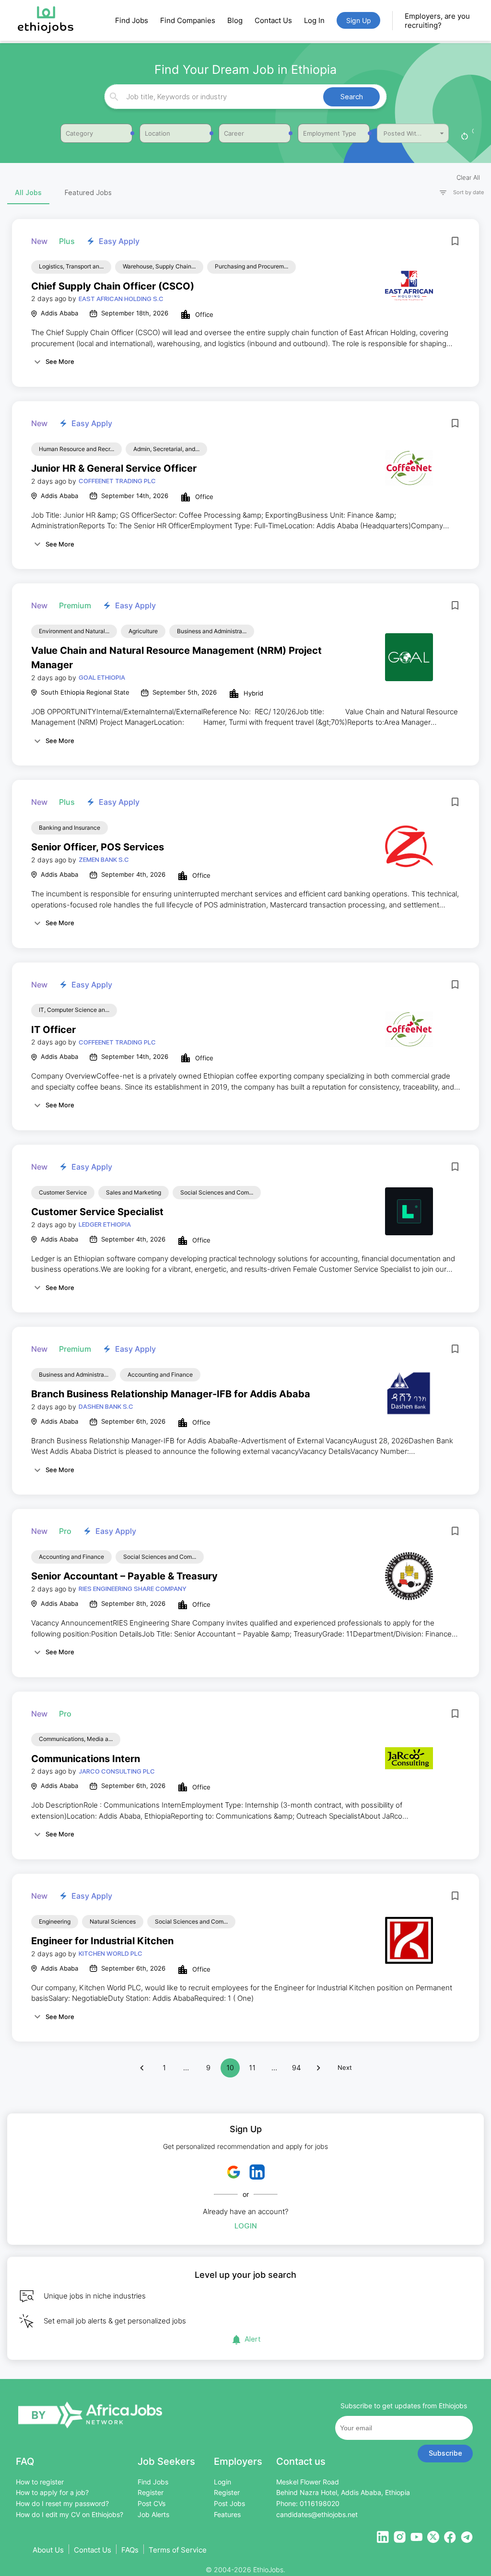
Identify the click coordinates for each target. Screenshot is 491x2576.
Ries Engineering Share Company (133, 1589)
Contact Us (273, 20)
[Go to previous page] (142, 2068)
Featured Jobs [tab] (88, 192)
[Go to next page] (318, 2068)
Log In (314, 20)
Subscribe (445, 2453)
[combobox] (244, 97)
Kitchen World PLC (111, 1953)
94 (297, 2068)
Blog (235, 20)
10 (230, 2068)
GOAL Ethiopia (102, 677)
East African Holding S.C (121, 299)
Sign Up (359, 20)
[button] (457, 192)
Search (352, 97)
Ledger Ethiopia (105, 1224)
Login (246, 2226)
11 (252, 2068)
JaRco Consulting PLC (117, 1771)
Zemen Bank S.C (104, 859)
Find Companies (188, 20)
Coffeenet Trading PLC (117, 481)
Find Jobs (132, 20)
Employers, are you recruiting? (437, 21)
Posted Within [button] (404, 133)
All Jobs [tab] (28, 192)
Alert (253, 2339)
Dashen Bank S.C (106, 1406)
